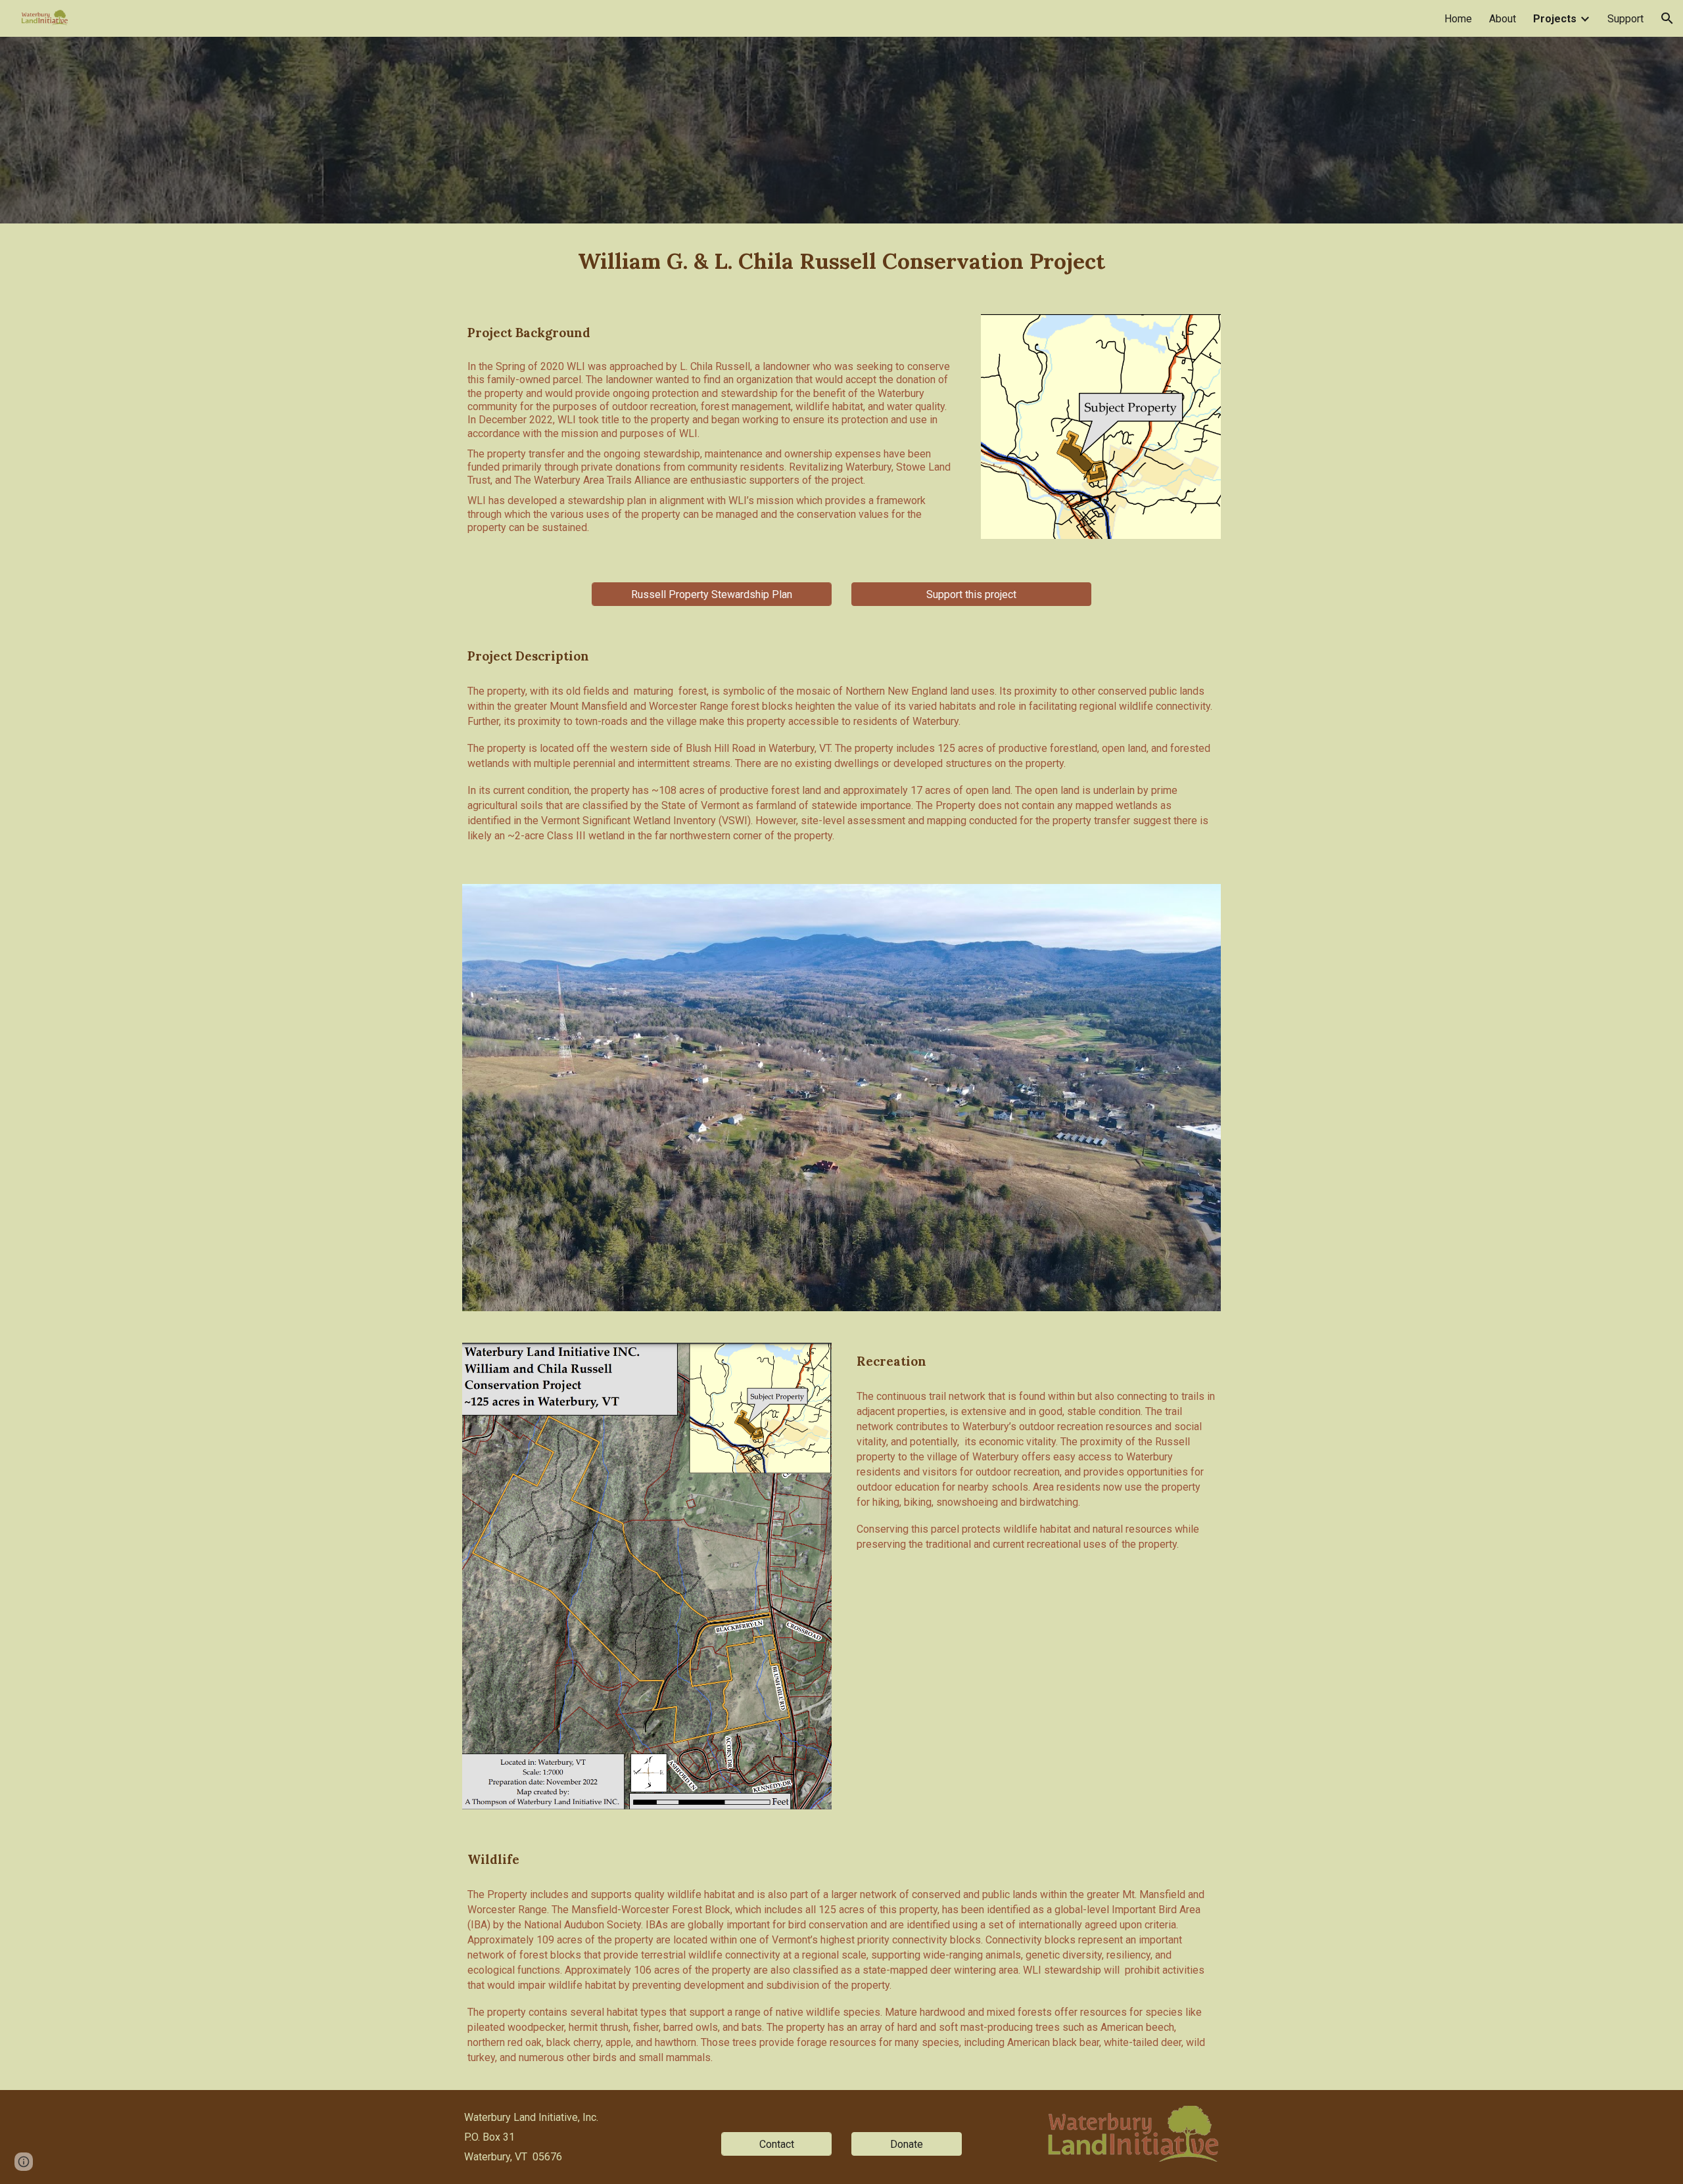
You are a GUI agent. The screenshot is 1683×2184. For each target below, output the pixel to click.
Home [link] (1458, 19)
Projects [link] (1555, 19)
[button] (1667, 18)
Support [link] (1625, 19)
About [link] (1503, 19)
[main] (841, 261)
